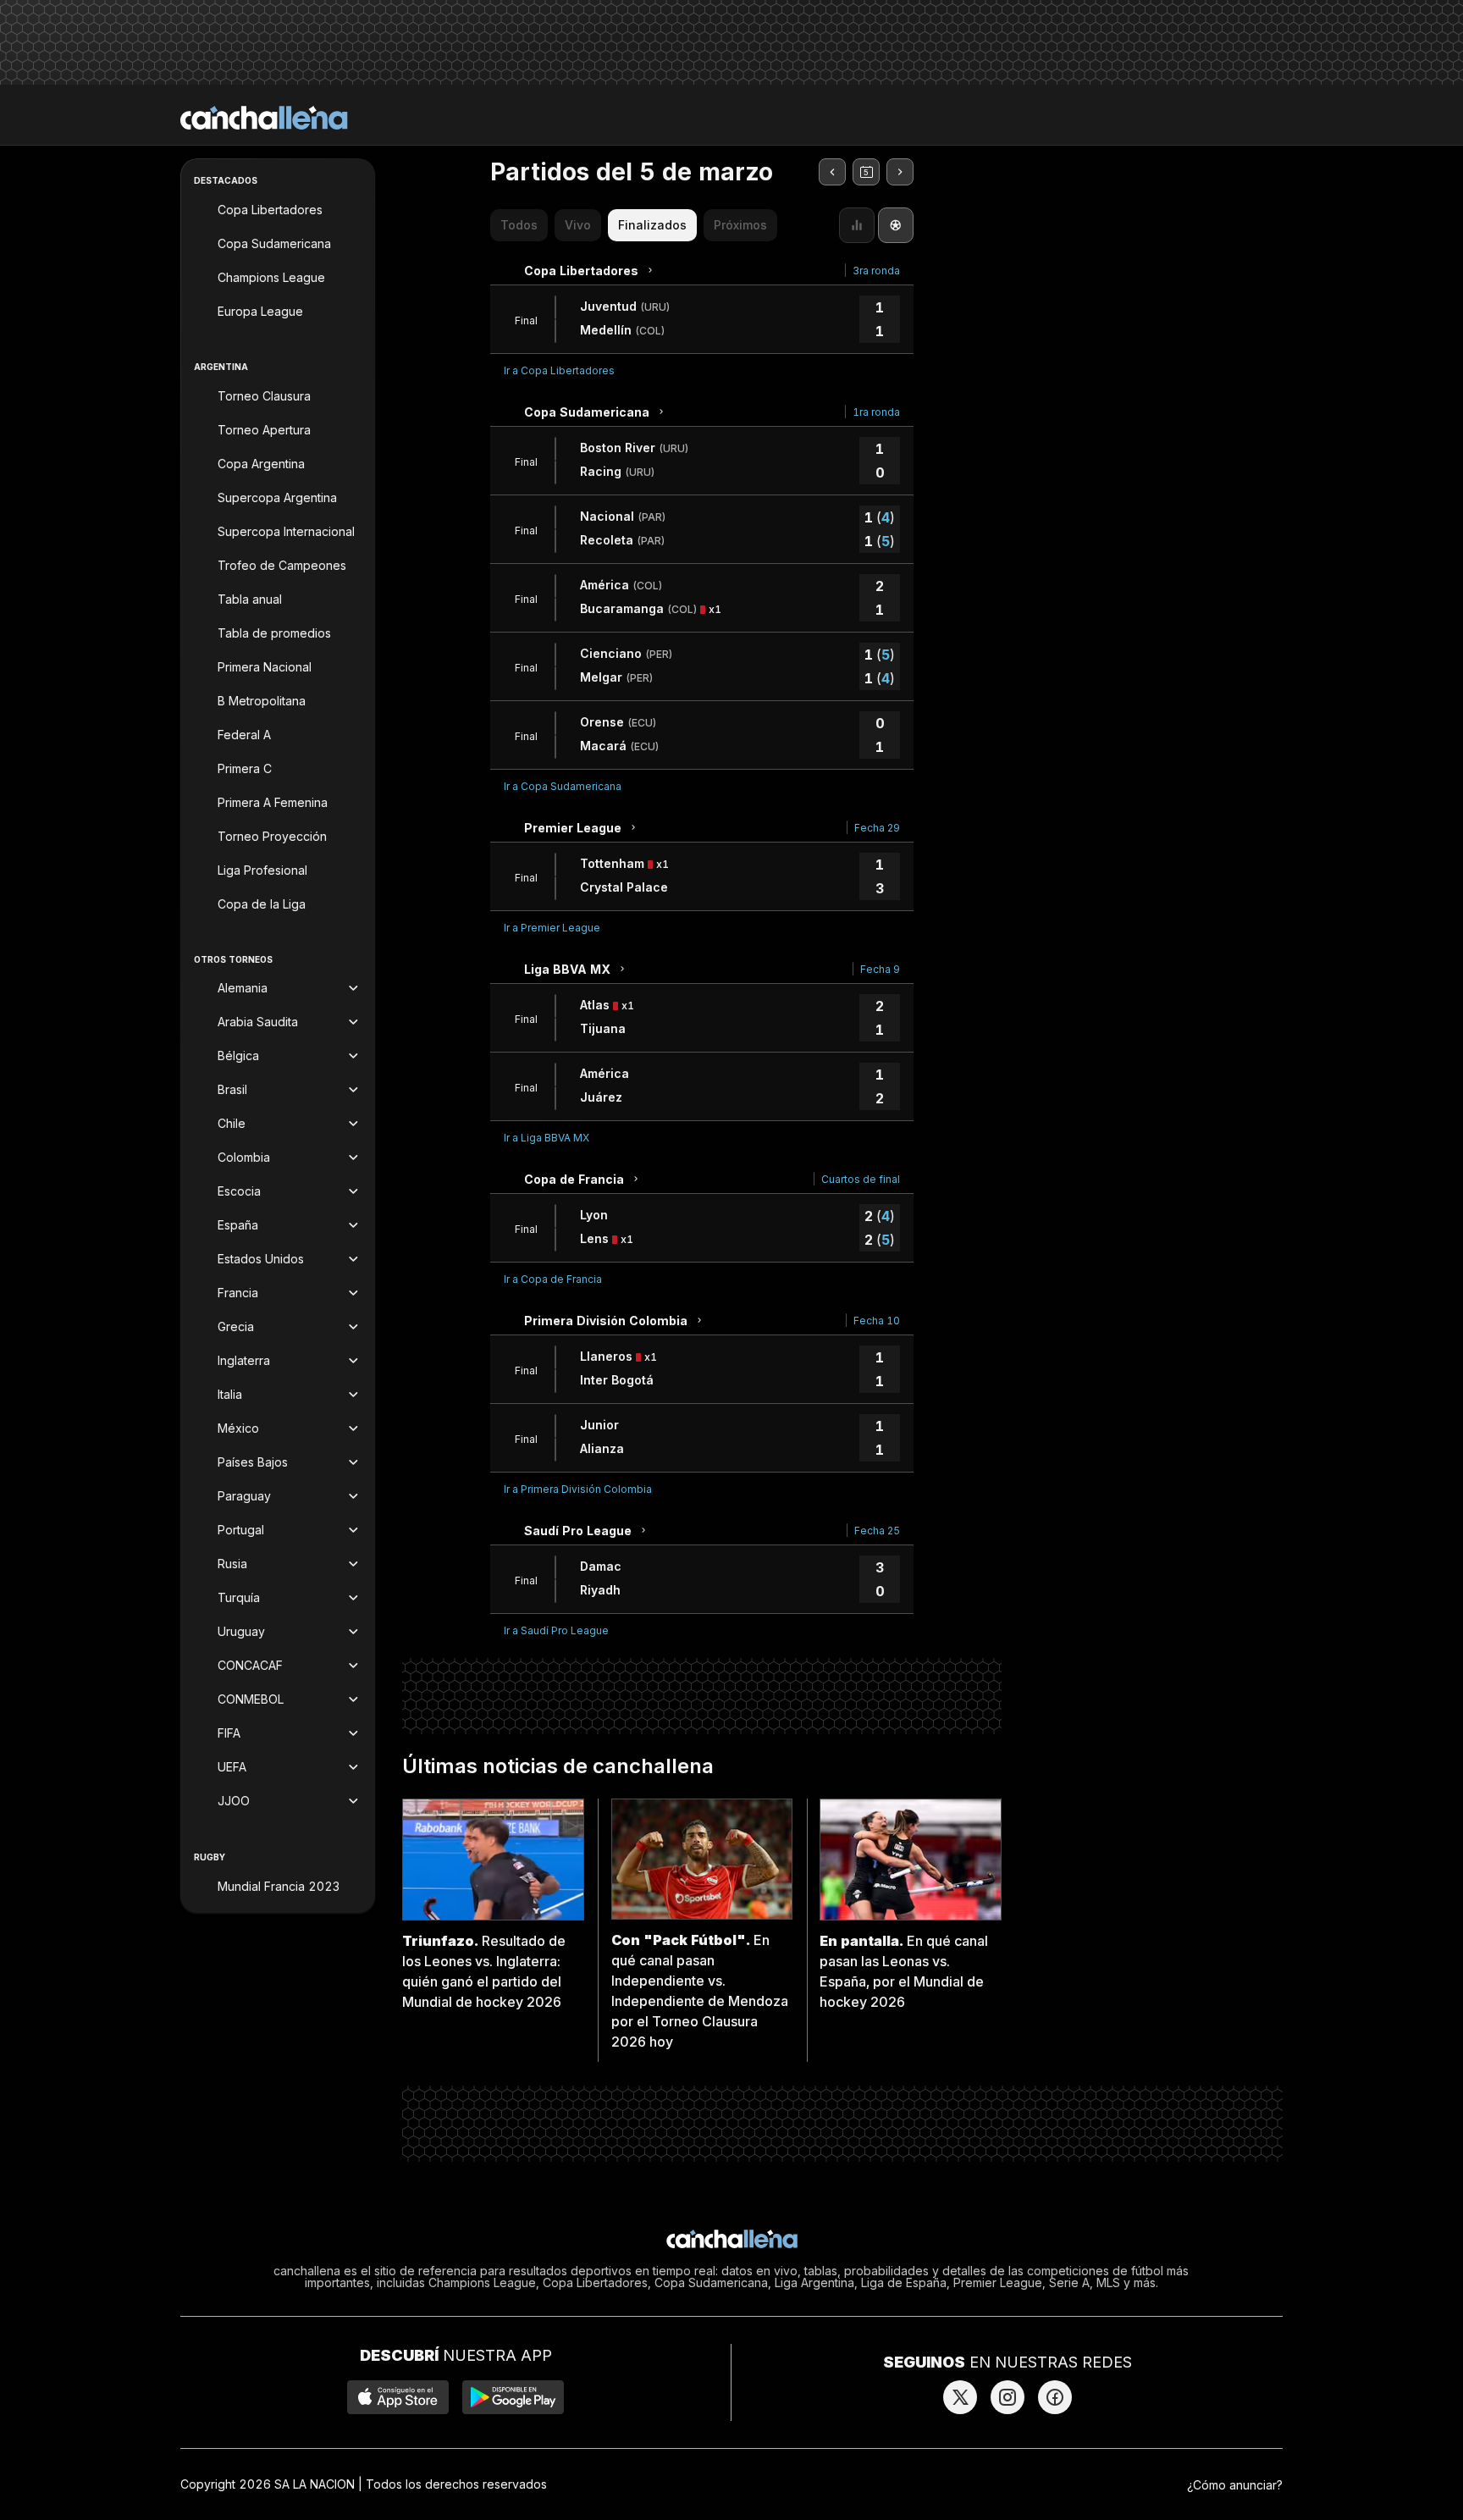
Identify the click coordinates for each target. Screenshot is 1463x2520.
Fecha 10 (877, 1321)
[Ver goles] (896, 225)
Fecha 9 (880, 969)
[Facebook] (1055, 2397)
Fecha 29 (877, 828)
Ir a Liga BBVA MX (547, 1138)
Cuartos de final (861, 1179)
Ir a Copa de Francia (553, 1279)
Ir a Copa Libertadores (559, 370)
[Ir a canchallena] (264, 118)
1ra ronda (876, 412)
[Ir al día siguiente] (900, 172)
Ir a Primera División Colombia (578, 1489)
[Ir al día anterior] (832, 172)
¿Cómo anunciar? (1235, 2485)
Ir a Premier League (552, 928)
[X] (960, 2397)
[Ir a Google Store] (513, 2397)
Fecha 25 (877, 1531)
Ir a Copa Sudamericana (563, 786)
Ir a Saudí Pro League (556, 1630)
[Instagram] (1008, 2397)
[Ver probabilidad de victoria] (857, 225)
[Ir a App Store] (398, 2397)
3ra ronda (876, 271)
